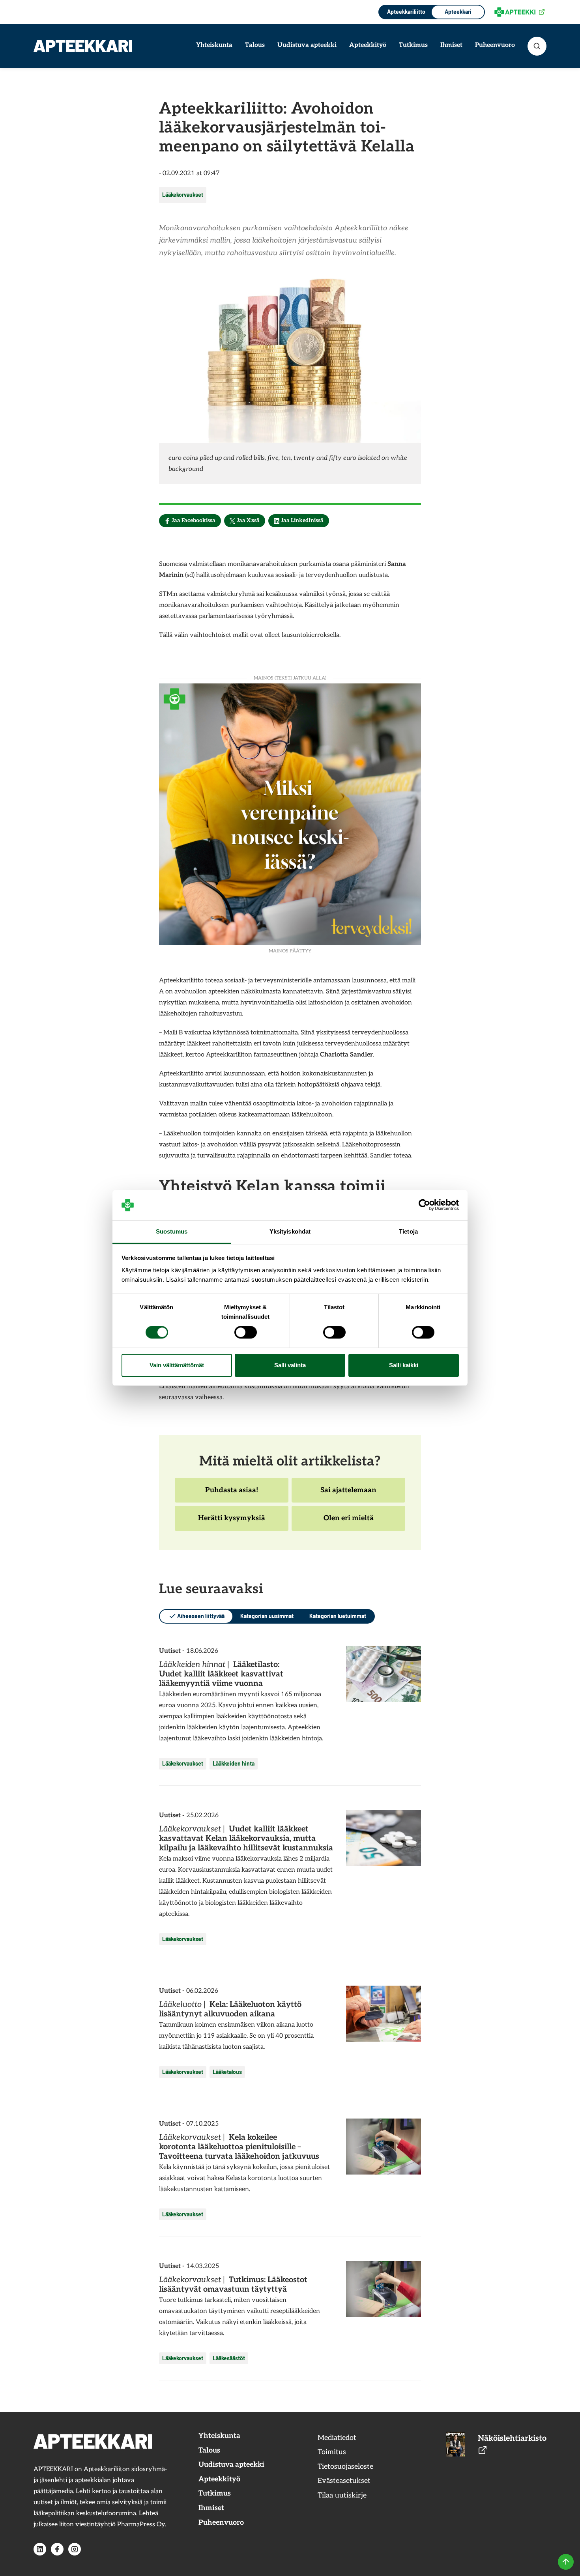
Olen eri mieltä (348, 1522)
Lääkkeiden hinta (234, 1763)
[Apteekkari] (83, 46)
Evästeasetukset (344, 2481)
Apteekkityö (368, 45)
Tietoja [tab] (408, 1231)
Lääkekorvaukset (183, 195)
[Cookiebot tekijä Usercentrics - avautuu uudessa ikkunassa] (424, 1205)
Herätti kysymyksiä (231, 1522)
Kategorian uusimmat (267, 1616)
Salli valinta (290, 1365)
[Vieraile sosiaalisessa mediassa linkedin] (40, 2549)
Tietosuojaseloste (345, 2467)
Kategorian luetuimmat (338, 1616)
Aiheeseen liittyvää (201, 1616)
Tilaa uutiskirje (342, 2495)
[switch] (246, 1333)
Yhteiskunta (214, 45)
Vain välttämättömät (177, 1365)
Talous (255, 45)
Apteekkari (458, 12)
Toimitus (332, 2452)
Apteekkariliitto (405, 12)
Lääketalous (227, 2072)
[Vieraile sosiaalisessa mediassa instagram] (75, 2549)
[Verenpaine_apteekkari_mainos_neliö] (290, 813)
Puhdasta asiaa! (231, 1494)
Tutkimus (413, 45)
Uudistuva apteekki (307, 45)
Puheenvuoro (495, 45)
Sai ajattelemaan (348, 1494)
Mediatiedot (337, 2438)
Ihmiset (451, 45)
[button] (537, 46)
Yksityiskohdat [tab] (290, 1231)
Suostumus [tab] (172, 1231)
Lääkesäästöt (229, 2358)
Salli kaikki (404, 1365)
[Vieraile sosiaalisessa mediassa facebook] (57, 2549)
